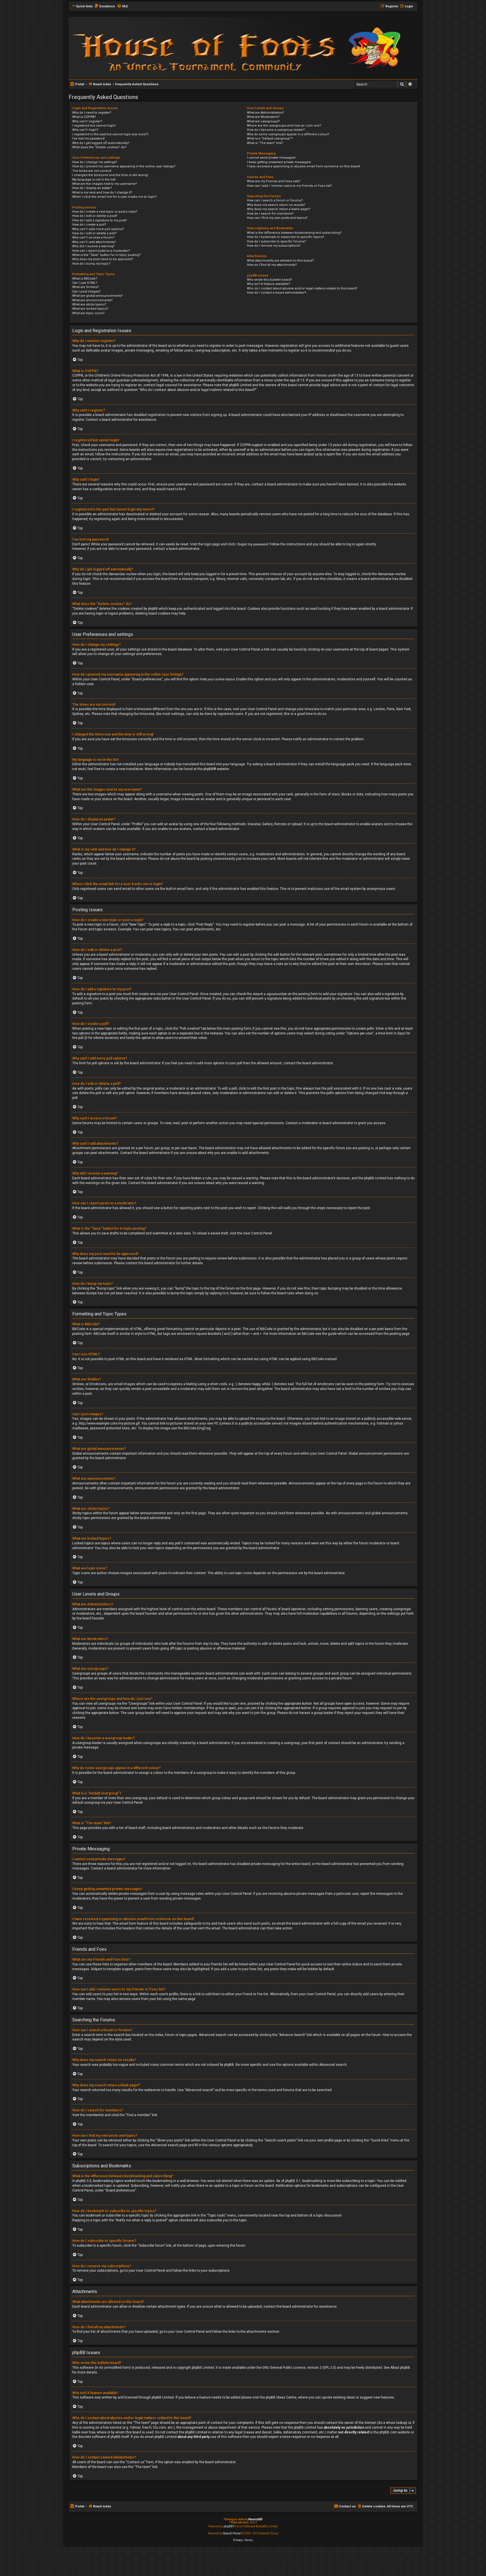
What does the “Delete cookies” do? (99, 147)
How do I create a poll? (89, 225)
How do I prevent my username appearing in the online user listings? (124, 166)
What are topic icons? (88, 313)
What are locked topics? (90, 309)
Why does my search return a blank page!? (279, 209)
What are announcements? (93, 300)
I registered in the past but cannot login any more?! (110, 134)
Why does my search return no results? (276, 205)
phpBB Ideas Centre (281, 2397)
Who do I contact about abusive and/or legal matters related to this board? (302, 288)
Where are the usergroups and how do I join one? (284, 126)
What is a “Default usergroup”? (270, 139)
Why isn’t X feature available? (268, 284)
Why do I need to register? (92, 113)
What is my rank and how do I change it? (102, 193)
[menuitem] (105, 6)
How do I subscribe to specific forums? (276, 241)
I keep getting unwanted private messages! (279, 162)
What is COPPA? (84, 117)
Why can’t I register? (87, 121)
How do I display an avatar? (92, 188)
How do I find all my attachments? (272, 265)
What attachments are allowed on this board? (280, 261)
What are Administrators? (265, 113)
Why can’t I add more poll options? (98, 229)
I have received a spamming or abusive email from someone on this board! (303, 166)
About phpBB (400, 2368)
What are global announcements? (98, 296)
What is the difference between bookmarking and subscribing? (294, 233)
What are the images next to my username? (105, 184)
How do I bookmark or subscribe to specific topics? (286, 237)
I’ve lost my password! (89, 139)
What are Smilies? (86, 287)
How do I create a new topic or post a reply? (105, 212)
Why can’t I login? (85, 130)
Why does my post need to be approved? (103, 259)
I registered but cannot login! (94, 126)
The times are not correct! (92, 171)
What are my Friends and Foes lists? (274, 181)
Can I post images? (86, 292)
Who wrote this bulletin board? (270, 280)
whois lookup (396, 2423)
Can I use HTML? (85, 283)
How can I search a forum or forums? (275, 200)
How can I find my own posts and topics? (277, 218)
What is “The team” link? (265, 143)
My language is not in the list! (94, 180)
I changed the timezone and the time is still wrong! (110, 175)
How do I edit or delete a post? (95, 216)
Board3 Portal (232, 2533)
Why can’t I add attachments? (94, 242)
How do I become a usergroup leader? (276, 130)
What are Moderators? (263, 117)
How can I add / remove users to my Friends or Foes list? (289, 186)
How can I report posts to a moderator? (101, 251)
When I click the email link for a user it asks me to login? (115, 197)
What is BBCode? (85, 279)
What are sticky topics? (89, 304)
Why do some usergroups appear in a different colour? (288, 134)
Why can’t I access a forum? (93, 238)
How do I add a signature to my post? (100, 220)
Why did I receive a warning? (94, 246)
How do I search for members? (270, 214)
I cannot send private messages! (271, 158)
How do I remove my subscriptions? (274, 246)
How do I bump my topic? (91, 264)
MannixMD (256, 2519)
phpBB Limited (203, 2368)
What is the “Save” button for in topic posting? (106, 255)
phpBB (208, 769)
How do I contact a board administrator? (277, 293)
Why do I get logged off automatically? (101, 143)
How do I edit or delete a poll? (94, 233)
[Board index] (145, 47)
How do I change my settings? (95, 162)
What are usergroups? (263, 121)
